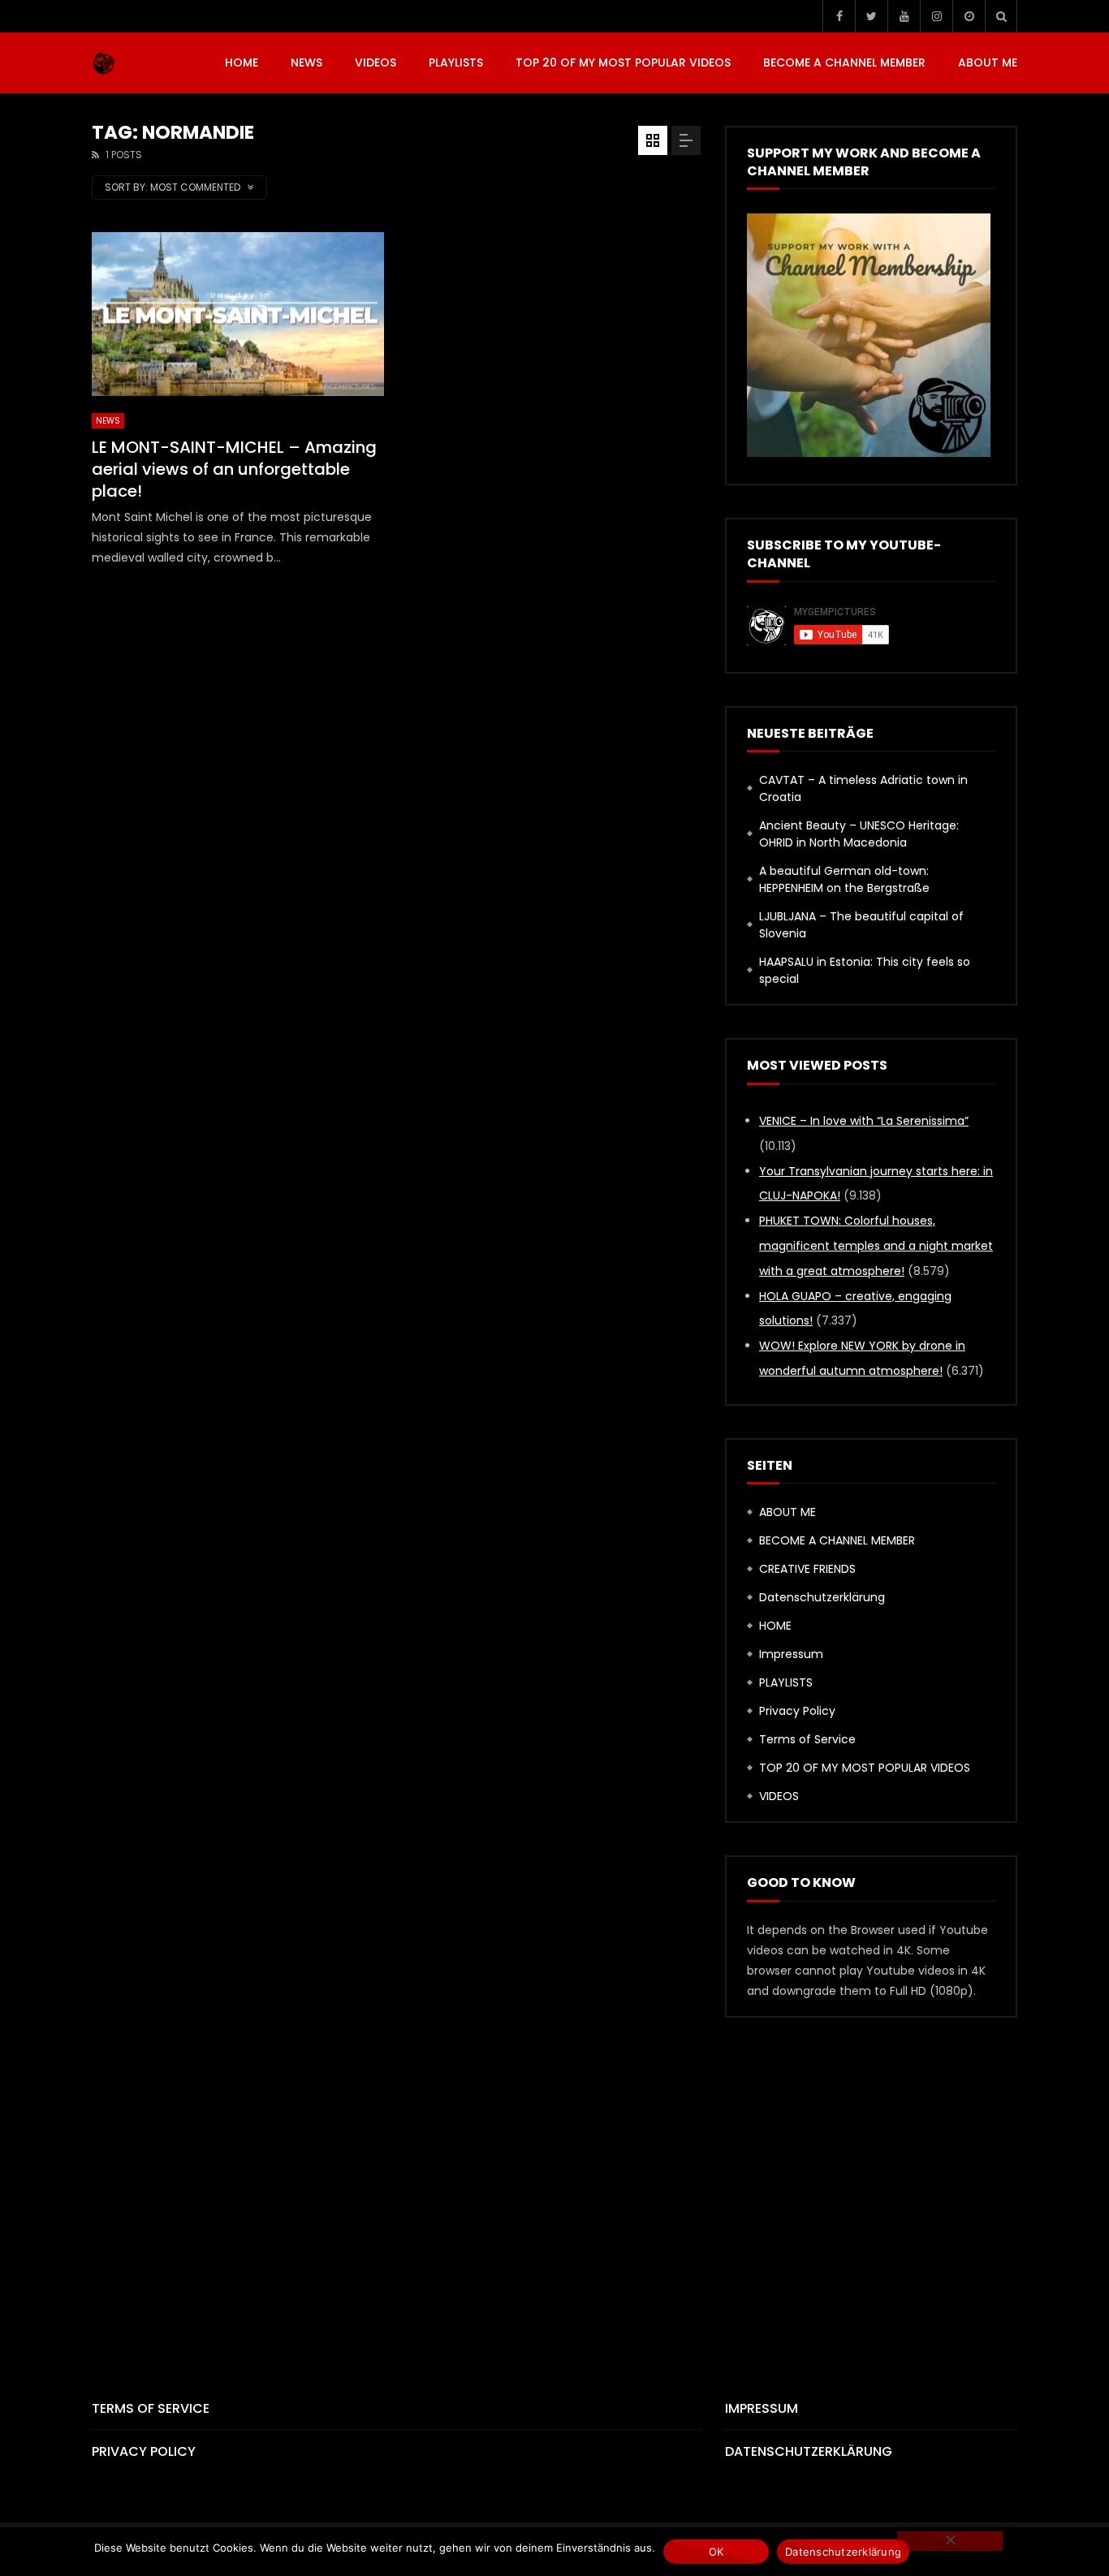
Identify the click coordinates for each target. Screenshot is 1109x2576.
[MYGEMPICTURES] (104, 63)
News (306, 62)
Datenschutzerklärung (822, 1597)
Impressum (791, 1654)
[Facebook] (839, 16)
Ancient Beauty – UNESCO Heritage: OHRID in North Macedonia (859, 834)
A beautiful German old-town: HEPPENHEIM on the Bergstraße (844, 879)
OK (716, 2552)
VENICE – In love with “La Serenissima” (864, 1121)
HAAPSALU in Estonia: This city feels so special (865, 970)
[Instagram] (936, 16)
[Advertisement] (554, 2181)
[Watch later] (969, 16)
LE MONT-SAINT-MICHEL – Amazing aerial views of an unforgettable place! (234, 469)
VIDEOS (375, 62)
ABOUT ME (988, 62)
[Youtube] (904, 16)
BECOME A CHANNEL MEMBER (844, 62)
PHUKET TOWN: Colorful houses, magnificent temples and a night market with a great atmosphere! (876, 1246)
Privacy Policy (797, 1711)
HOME (242, 62)
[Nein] (950, 2541)
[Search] (1001, 16)
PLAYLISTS (456, 62)
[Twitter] (871, 16)
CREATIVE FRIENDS (807, 1569)
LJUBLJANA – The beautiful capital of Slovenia (861, 925)
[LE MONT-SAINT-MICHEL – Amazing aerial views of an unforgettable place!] (238, 314)
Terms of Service (807, 1739)
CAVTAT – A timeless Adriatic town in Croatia (863, 788)
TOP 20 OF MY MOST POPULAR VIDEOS (623, 62)
